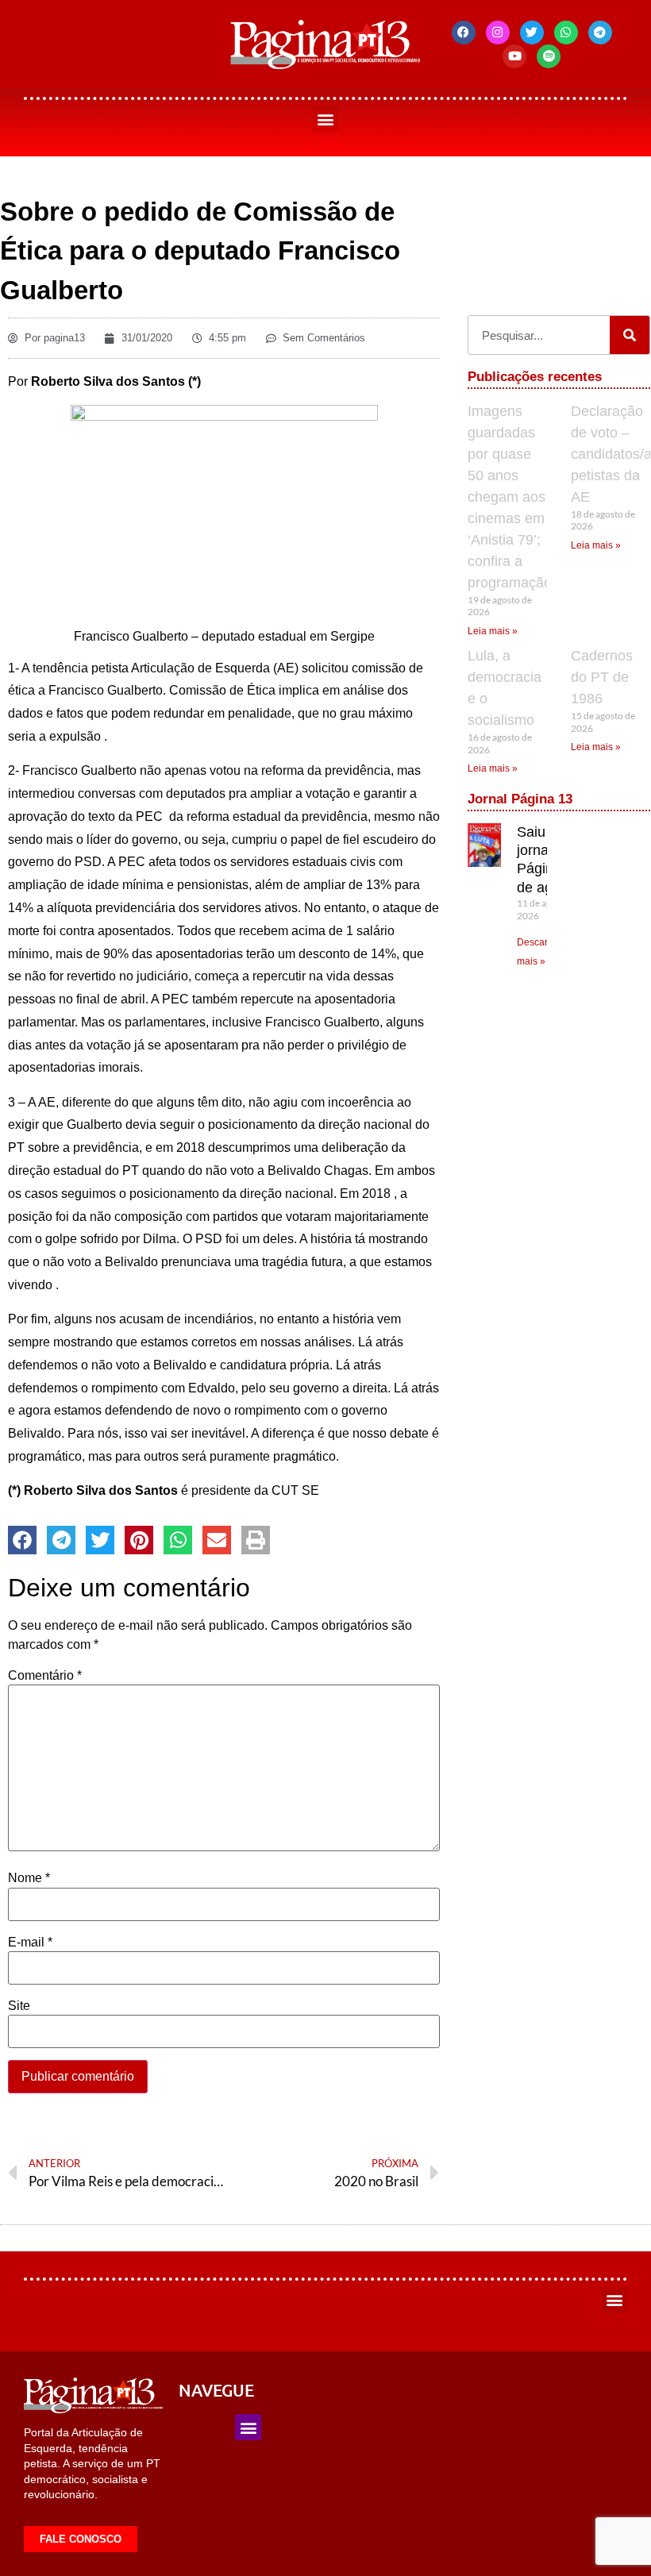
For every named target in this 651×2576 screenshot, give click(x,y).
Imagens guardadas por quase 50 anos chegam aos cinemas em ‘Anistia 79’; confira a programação (510, 497)
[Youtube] (514, 56)
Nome (29, 1878)
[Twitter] (532, 33)
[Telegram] (600, 33)
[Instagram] (498, 33)
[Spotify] (549, 56)
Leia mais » (493, 631)
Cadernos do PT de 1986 (602, 677)
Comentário (45, 1676)
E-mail (30, 1943)
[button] (326, 119)
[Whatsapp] (566, 33)
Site (19, 2006)
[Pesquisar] (630, 335)
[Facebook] (464, 33)
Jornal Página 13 (520, 799)
